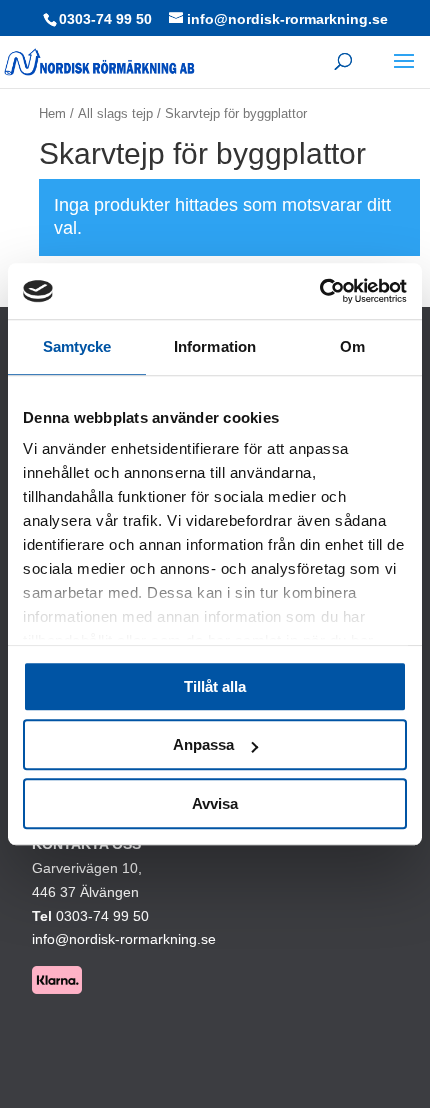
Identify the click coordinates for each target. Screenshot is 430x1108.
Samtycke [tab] (77, 346)
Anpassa (203, 744)
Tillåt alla (215, 686)
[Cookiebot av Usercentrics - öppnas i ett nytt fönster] (319, 291)
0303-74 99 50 (105, 19)
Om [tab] (352, 346)
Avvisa (215, 803)
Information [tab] (215, 346)
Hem (52, 113)
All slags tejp (115, 113)
